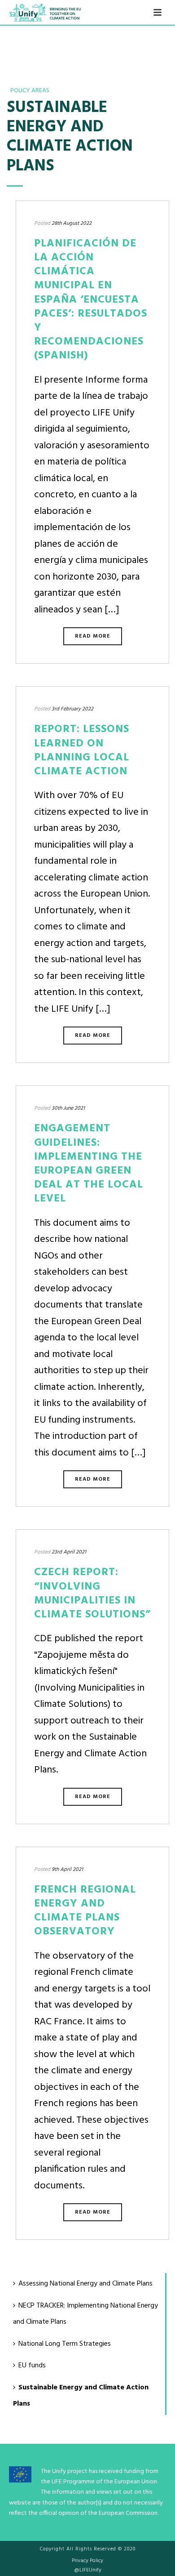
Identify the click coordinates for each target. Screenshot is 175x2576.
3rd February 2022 (72, 709)
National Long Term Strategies (65, 2344)
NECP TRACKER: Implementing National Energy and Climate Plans (85, 2314)
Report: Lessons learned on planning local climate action (82, 750)
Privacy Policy (87, 2561)
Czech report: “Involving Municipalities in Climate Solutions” (92, 1594)
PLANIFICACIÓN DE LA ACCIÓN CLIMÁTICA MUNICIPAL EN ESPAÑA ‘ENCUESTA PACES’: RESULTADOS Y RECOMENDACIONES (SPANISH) (91, 300)
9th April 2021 (67, 1870)
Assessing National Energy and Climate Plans (85, 2284)
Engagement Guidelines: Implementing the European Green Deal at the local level (89, 1164)
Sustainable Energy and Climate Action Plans (81, 2396)
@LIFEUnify (88, 2570)
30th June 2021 (68, 1108)
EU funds (32, 2366)
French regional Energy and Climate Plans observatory (85, 1911)
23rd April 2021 (69, 1552)
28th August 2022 (72, 223)
